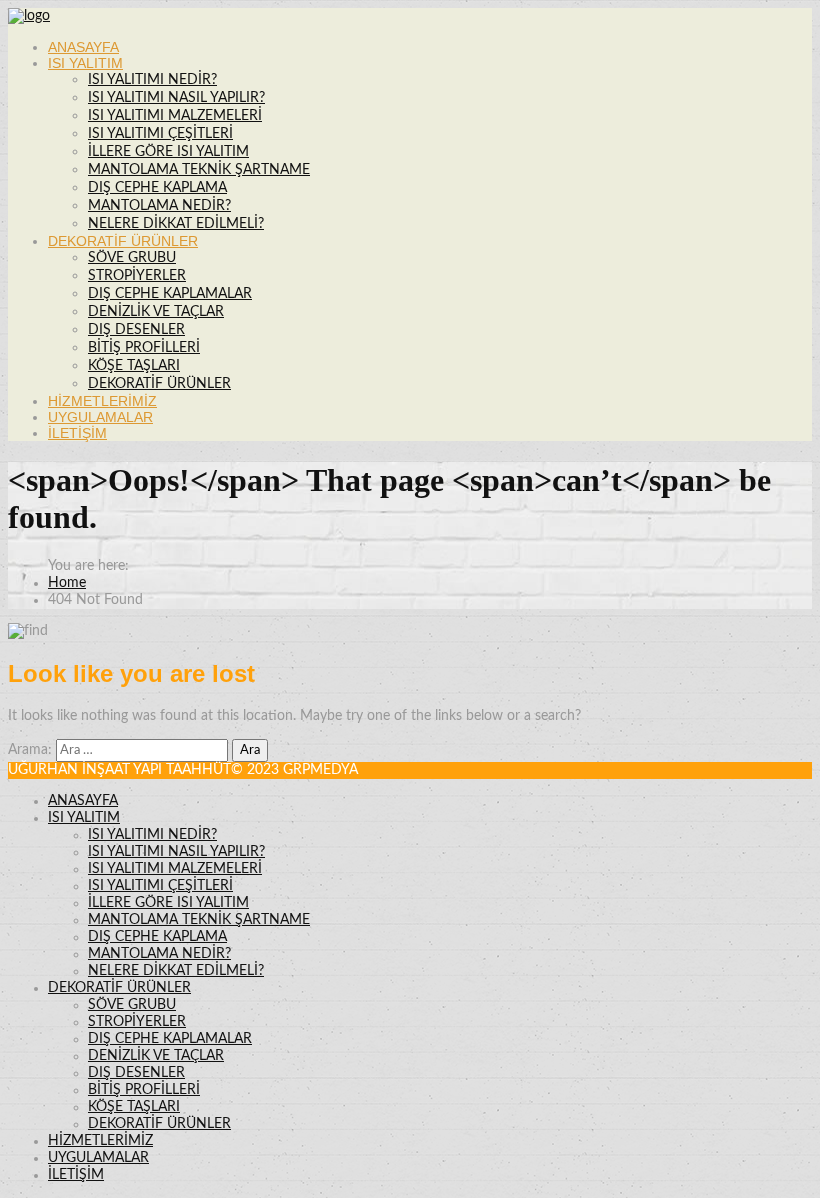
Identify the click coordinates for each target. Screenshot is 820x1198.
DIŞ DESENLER (136, 330)
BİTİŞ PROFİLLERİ (144, 348)
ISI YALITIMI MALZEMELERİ (175, 116)
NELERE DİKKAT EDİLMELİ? (176, 224)
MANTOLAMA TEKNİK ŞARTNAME (199, 170)
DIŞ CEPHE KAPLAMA (157, 188)
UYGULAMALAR (100, 417)
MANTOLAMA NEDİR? (159, 206)
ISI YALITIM (85, 63)
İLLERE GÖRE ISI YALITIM (168, 152)
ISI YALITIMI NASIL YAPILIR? (176, 98)
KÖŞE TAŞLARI (134, 366)
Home (67, 583)
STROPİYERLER (137, 276)
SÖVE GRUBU (132, 258)
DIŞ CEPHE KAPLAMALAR (170, 294)
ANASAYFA (83, 47)
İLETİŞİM (77, 433)
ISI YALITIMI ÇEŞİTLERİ (160, 134)
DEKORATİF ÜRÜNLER (123, 241)
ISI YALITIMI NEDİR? (152, 80)
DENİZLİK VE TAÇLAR (156, 312)
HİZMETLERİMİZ (102, 401)
